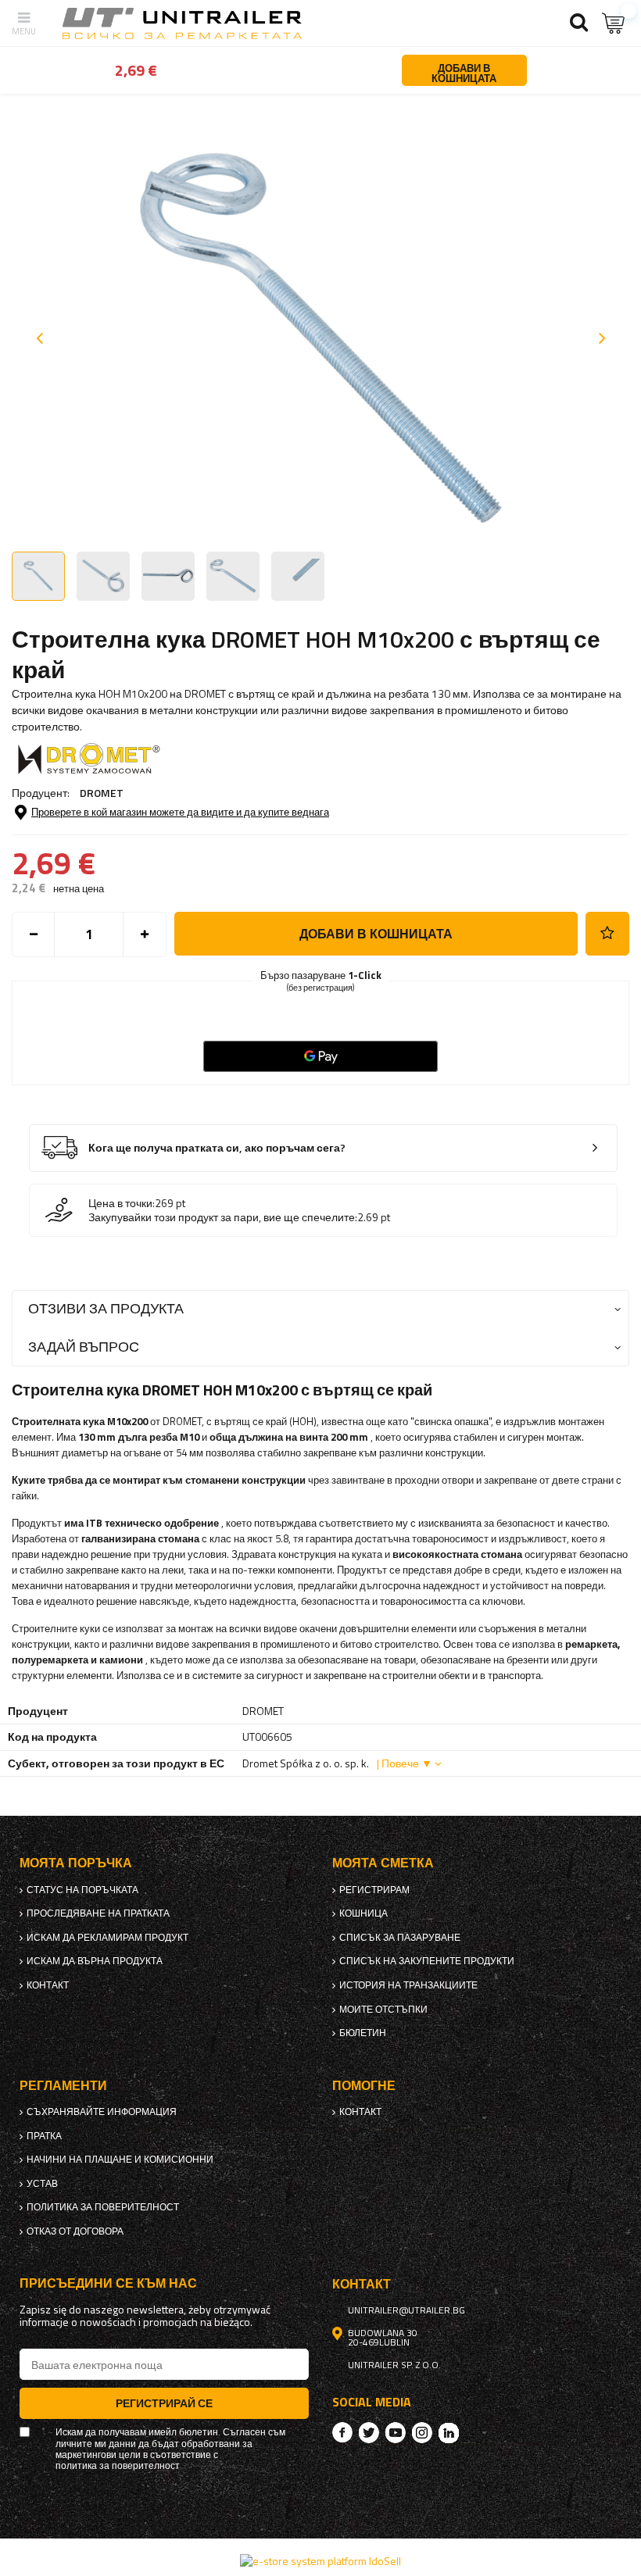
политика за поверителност (103, 2207)
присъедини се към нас (108, 2283)
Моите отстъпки (383, 2010)
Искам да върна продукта (95, 1961)
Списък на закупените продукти (427, 1961)
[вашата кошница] (614, 23)
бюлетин (363, 2033)
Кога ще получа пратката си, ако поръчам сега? (217, 1148)
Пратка (44, 2136)
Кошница (363, 1913)
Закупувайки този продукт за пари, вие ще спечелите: (223, 1217)
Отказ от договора (75, 2231)
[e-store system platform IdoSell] (320, 2561)
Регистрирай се (164, 2403)
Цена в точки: (122, 1203)
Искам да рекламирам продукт (107, 1938)
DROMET (102, 793)
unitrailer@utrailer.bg (406, 2310)
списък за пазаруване (400, 1938)
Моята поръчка (76, 1863)
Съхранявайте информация (102, 2112)
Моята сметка (383, 1863)
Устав (42, 2184)
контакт (48, 1985)
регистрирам (374, 1890)
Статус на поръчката (82, 1890)
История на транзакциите (408, 1985)
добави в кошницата (376, 934)
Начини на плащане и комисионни (120, 2160)
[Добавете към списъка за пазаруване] (607, 934)
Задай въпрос (84, 1347)
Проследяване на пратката (98, 1913)
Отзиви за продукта (106, 1308)
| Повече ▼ (405, 1763)
